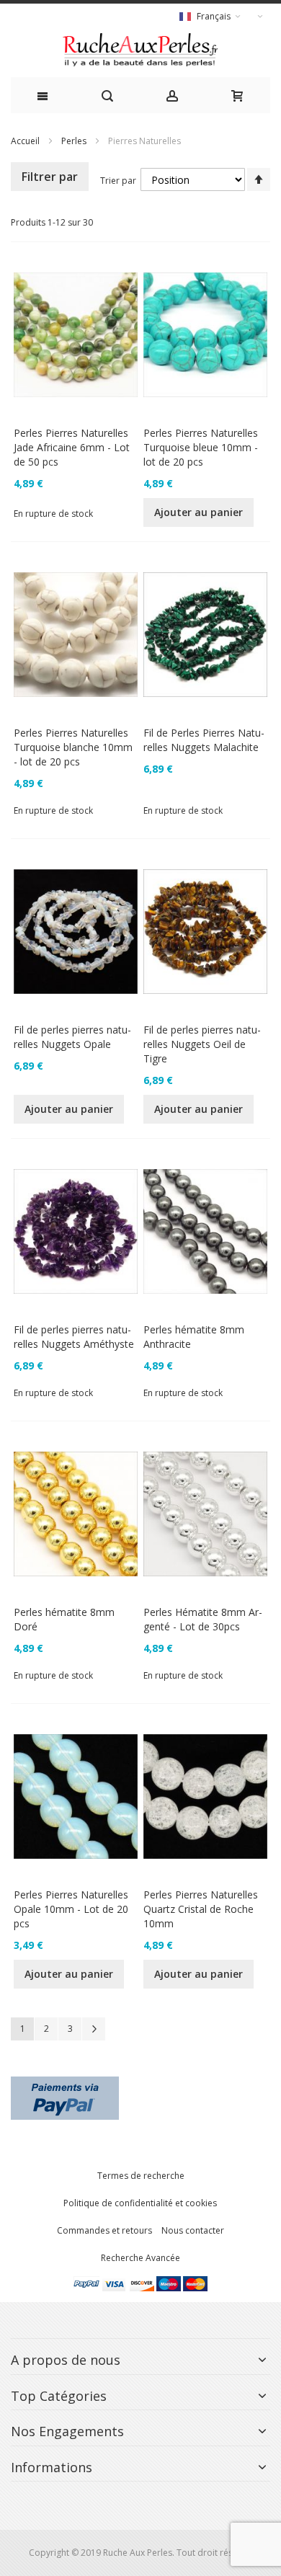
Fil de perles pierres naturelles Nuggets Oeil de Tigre (202, 1044)
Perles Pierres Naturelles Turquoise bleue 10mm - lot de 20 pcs (201, 447)
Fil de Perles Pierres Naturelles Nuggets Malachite (204, 740)
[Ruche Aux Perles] (140, 50)
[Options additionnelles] (65, 2083)
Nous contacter (193, 2230)
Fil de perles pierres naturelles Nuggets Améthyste (74, 1337)
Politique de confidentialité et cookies (140, 2203)
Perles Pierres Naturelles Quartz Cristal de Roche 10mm (201, 1909)
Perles (74, 141)
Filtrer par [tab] (50, 177)
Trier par (118, 181)
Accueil (25, 141)
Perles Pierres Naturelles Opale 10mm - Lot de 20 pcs (71, 1909)
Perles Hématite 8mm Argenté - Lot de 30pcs (203, 1619)
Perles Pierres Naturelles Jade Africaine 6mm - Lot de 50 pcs (72, 447)
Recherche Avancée (140, 2258)
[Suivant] (94, 2029)
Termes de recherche (141, 2176)
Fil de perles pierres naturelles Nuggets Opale (72, 1037)
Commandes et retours (104, 2230)
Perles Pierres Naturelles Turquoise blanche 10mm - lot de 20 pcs (73, 747)
